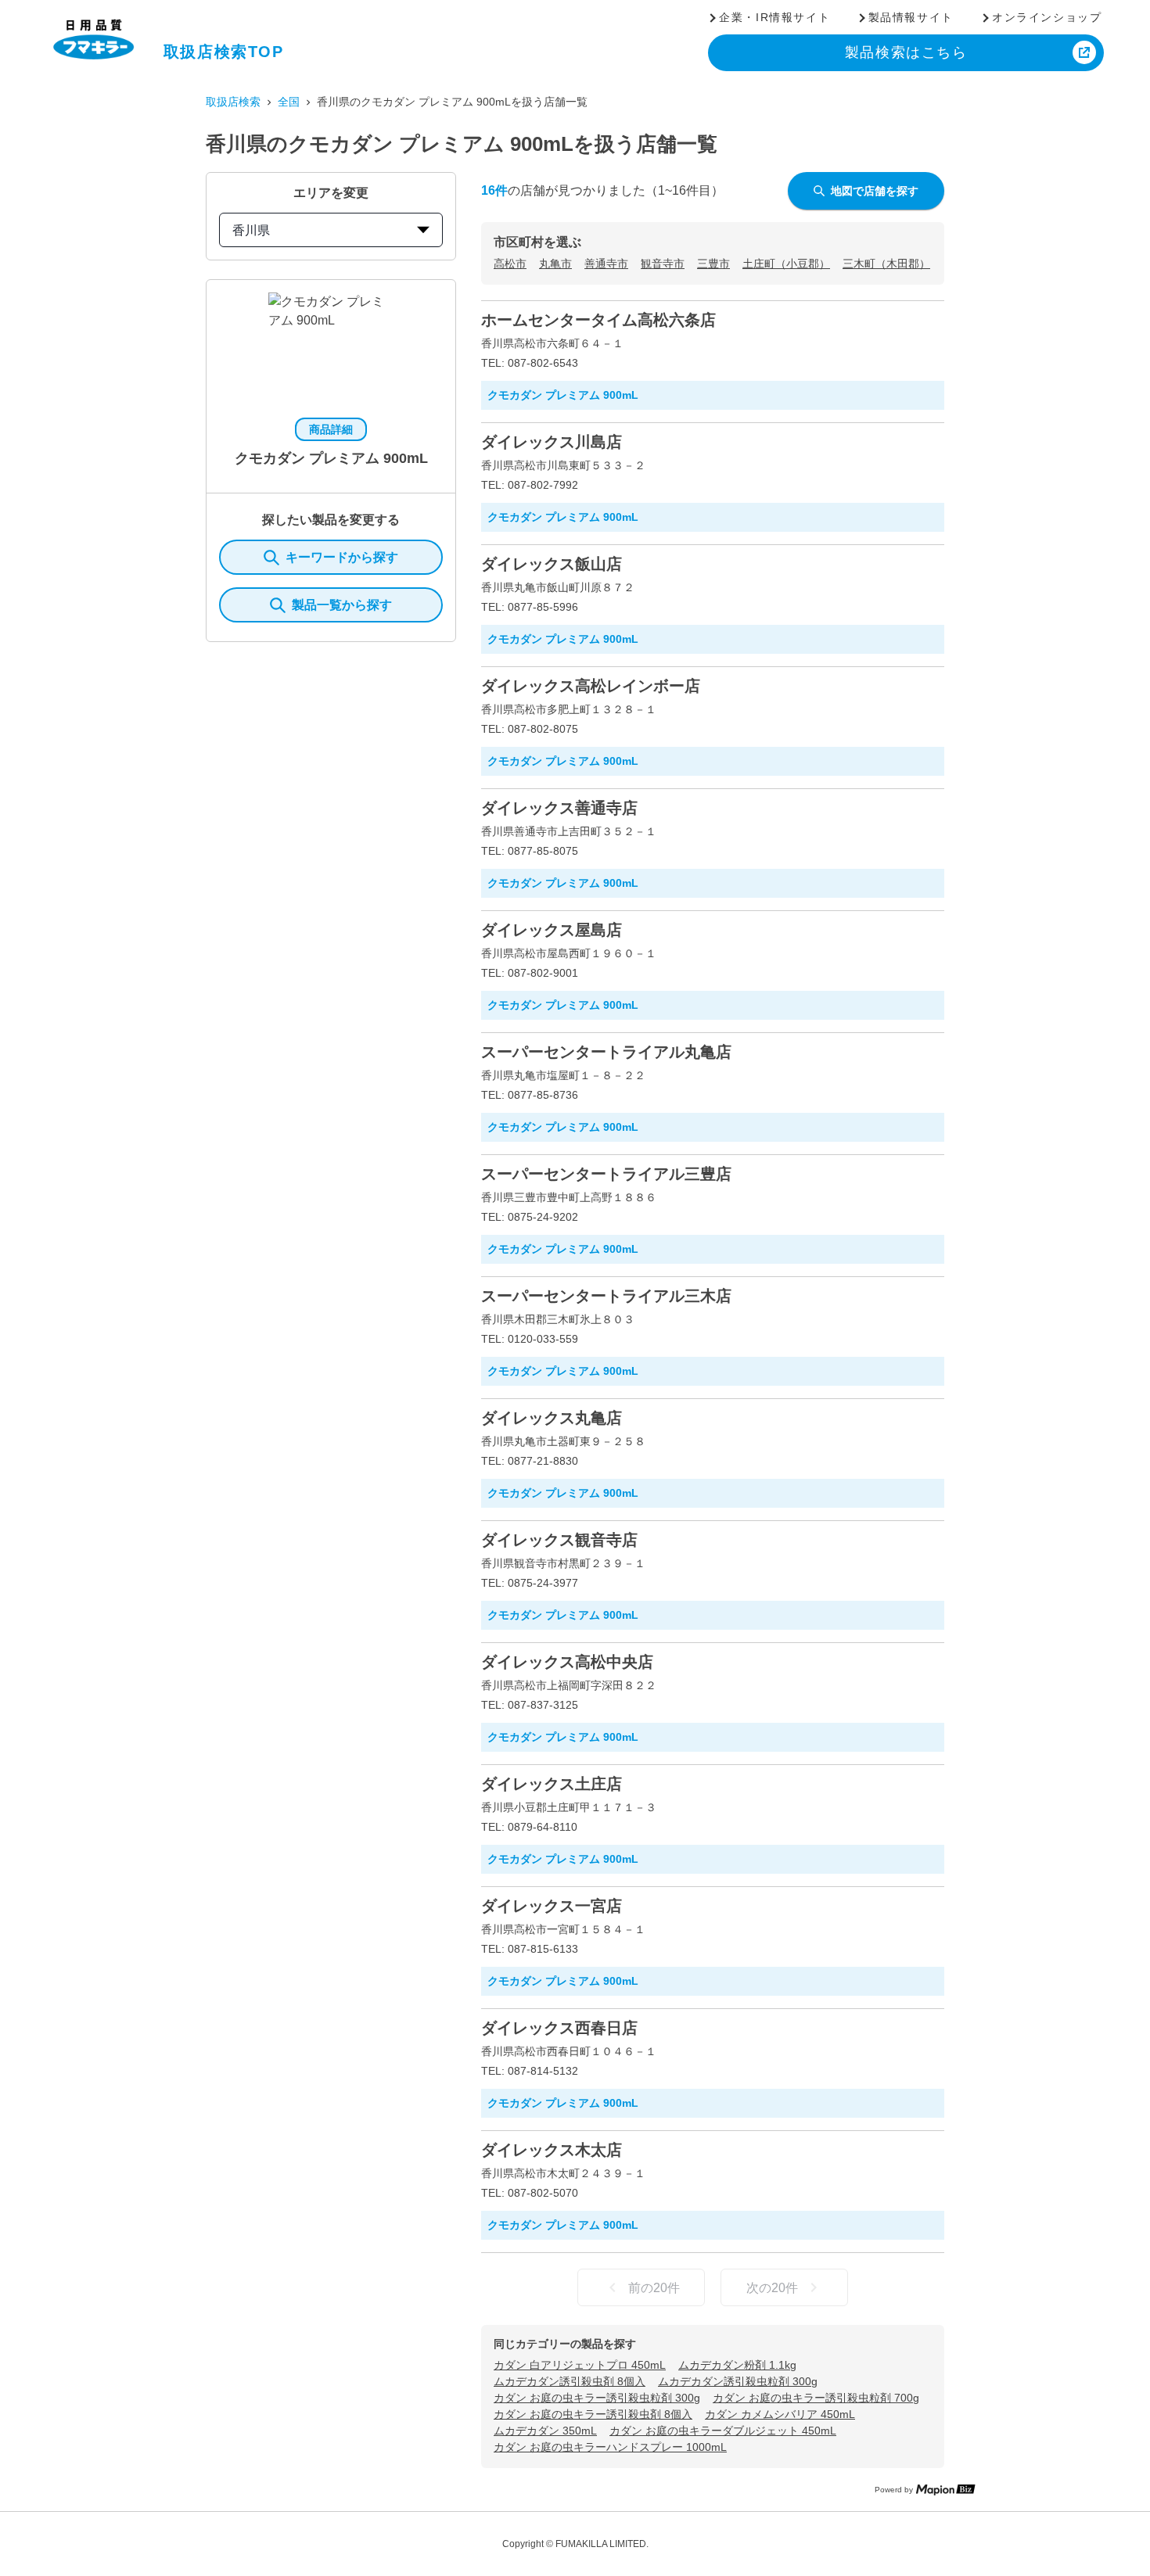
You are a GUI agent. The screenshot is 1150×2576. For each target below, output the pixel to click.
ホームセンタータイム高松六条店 (598, 320)
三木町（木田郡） (886, 264)
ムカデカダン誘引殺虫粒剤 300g (738, 2381)
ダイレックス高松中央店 (567, 1662)
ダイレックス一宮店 (552, 1906)
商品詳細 (331, 429)
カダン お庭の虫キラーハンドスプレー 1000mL (610, 2447)
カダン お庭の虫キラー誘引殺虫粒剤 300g (597, 2398)
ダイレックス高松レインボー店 (591, 686)
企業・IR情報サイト (774, 17)
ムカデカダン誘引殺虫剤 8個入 (570, 2381)
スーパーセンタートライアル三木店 (606, 1296)
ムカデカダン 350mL (545, 2431)
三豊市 (713, 264)
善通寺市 (606, 264)
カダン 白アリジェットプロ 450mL (580, 2365)
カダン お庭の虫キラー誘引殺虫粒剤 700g (816, 2398)
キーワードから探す (342, 557)
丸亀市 (555, 264)
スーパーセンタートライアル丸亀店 (606, 1052)
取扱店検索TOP (224, 52)
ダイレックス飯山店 (552, 564)
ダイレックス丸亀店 (552, 1418)
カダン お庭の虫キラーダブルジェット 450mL (723, 2431)
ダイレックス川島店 (552, 442)
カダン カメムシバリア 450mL (780, 2414)
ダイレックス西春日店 (559, 2028)
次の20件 (772, 2288)
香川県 (251, 230)
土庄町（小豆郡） (786, 264)
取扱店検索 (233, 102)
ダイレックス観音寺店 (559, 1540)
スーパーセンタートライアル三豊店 (606, 1174)
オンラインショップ (1047, 17)
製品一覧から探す (342, 605)
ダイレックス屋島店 (552, 930)
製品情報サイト (911, 17)
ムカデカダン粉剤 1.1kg (737, 2365)
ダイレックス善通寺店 (559, 808)
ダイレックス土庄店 (552, 1784)
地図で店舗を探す (875, 191)
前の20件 (654, 2288)
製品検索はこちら (906, 52)
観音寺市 (663, 264)
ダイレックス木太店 (552, 2150)
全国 (289, 102)
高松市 (510, 264)
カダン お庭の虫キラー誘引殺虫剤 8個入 (593, 2414)
